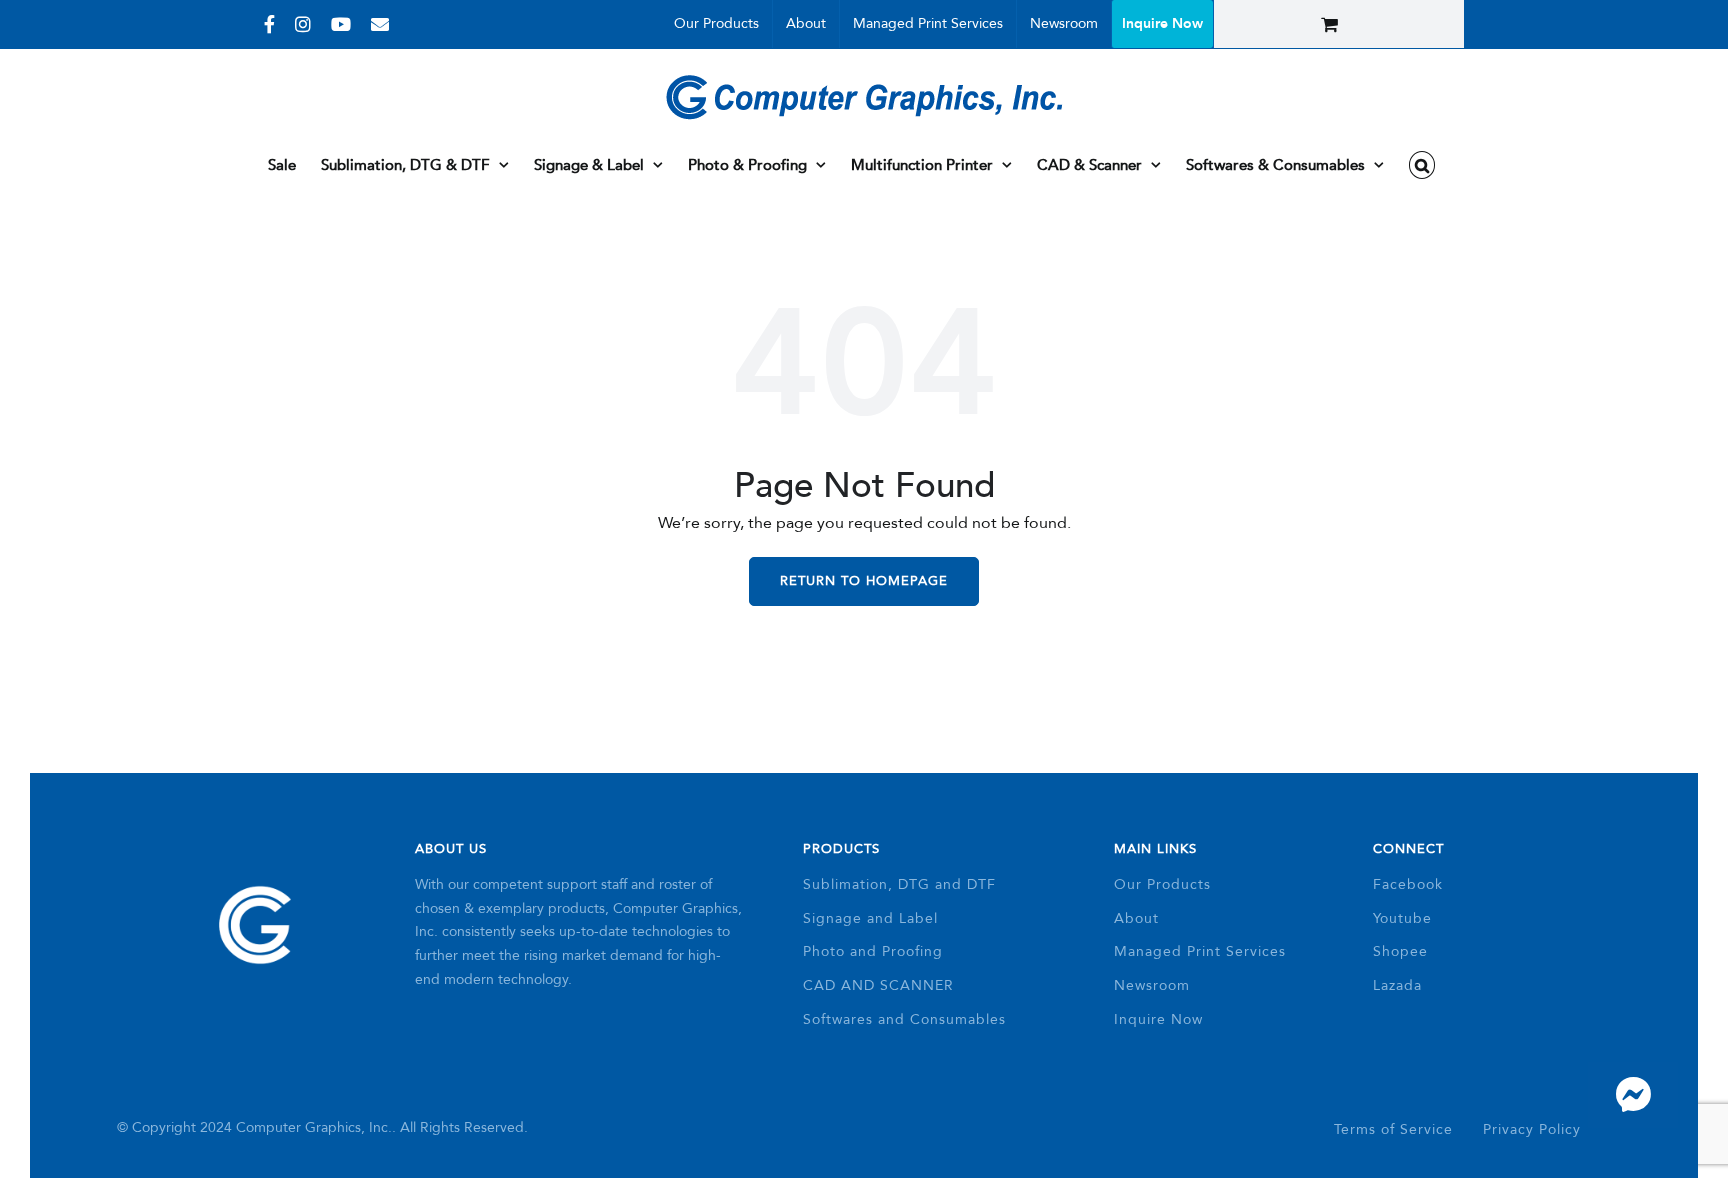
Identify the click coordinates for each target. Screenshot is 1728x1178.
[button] (1422, 165)
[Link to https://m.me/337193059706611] (1633, 1095)
